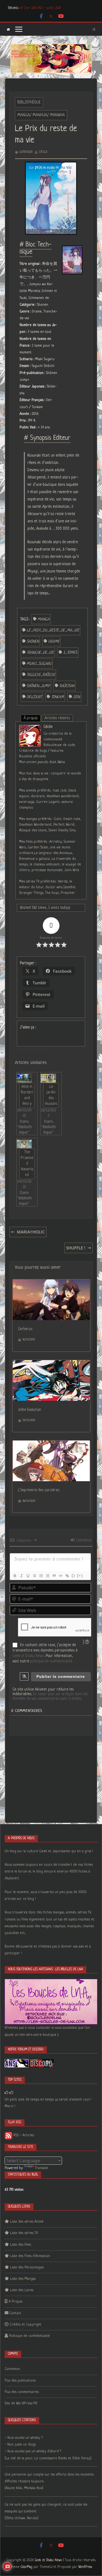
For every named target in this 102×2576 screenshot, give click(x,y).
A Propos (16, 2302)
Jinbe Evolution (30, 1410)
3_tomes (70, 653)
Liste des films (21, 2245)
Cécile (43, 152)
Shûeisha (67, 686)
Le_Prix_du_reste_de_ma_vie (53, 630)
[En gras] (15, 1576)
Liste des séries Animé (27, 2222)
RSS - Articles (23, 2135)
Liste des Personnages (27, 2267)
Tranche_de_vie (40, 653)
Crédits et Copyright (25, 2325)
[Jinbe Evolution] (51, 1364)
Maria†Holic (31, 1232)
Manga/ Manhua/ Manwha (41, 115)
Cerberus (25, 1329)
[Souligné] (28, 1576)
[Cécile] (30, 728)
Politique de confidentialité (29, 2336)
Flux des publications (20, 2381)
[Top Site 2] (7, 2093)
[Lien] (67, 1576)
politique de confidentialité (51, 1661)
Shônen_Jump (38, 686)
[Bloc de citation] (54, 1576)
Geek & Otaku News (28, 1656)
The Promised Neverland (27, 1164)
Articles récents (57, 718)
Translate (41, 2168)
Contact (15, 2313)
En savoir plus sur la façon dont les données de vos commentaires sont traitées (50, 1696)
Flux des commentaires (22, 2392)
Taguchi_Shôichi (41, 675)
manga (44, 619)
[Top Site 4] (11, 2093)
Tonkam (58, 697)
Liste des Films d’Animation (30, 2256)
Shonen (33, 641)
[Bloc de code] (60, 1576)
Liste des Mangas (23, 2279)
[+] (80, 1576)
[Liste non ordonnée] (47, 1576)
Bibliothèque (29, 102)
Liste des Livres (22, 2290)
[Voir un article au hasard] (94, 29)
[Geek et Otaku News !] (8, 29)
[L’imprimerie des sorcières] (51, 1444)
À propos (31, 718)
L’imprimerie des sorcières (39, 1490)
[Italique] (21, 1576)
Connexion (83, 1540)
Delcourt (34, 697)
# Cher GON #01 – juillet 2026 (41, 8)
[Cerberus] (51, 1283)
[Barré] (34, 1576)
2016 (77, 697)
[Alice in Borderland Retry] (24, 1078)
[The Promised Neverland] (24, 1144)
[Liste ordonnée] (41, 1576)
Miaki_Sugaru (39, 664)
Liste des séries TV (24, 2233)
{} (73, 1576)
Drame (54, 641)
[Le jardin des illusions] (48, 1078)
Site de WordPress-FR (21, 2403)
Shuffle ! (76, 1248)
